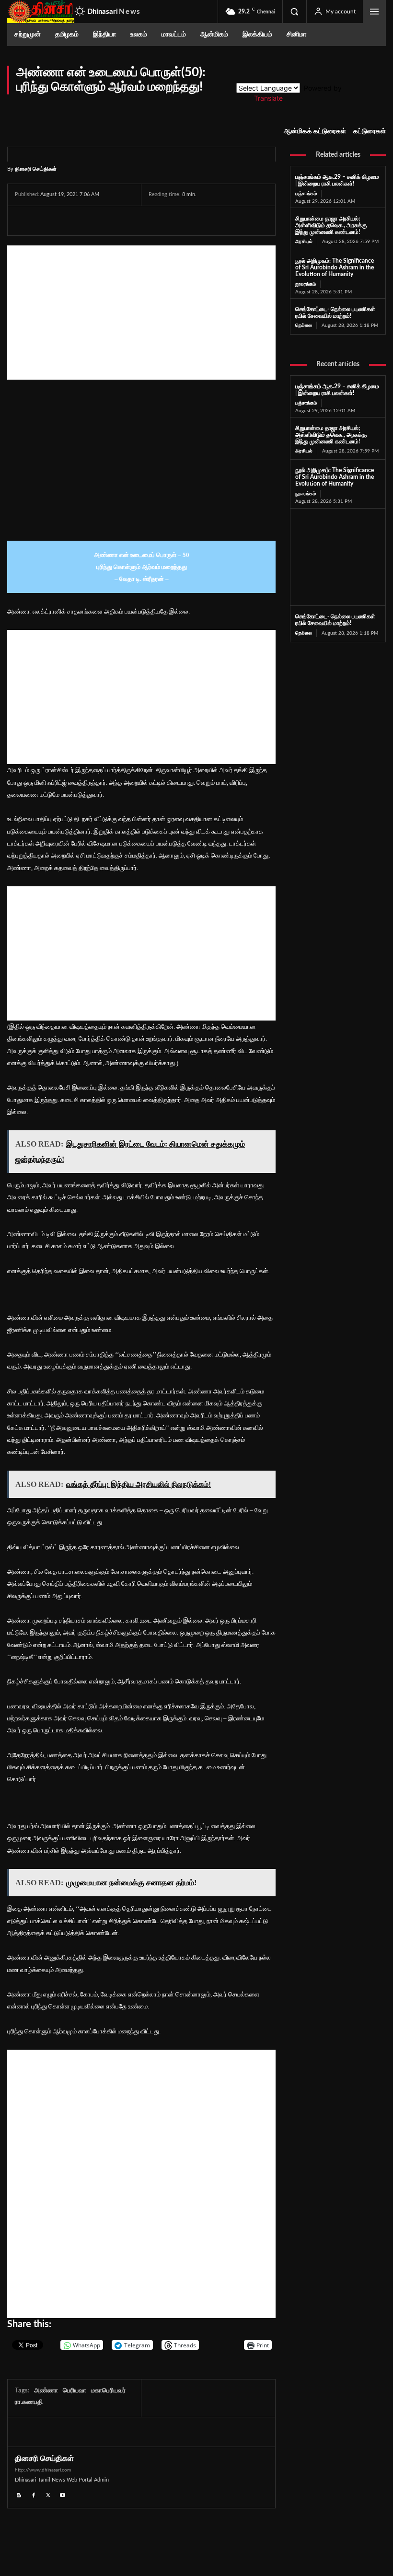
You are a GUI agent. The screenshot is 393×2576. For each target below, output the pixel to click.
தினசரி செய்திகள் (36, 168)
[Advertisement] (141, 313)
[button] (294, 12)
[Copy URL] (136, 220)
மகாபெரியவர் (108, 2391)
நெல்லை (304, 325)
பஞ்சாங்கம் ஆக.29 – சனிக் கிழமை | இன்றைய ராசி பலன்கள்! (337, 180)
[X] (46, 220)
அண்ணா (46, 2391)
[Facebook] (24, 220)
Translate (268, 98)
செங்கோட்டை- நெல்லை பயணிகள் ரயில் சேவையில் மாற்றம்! (335, 620)
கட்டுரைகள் (370, 131)
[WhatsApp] (69, 220)
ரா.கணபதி (29, 2402)
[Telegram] (91, 220)
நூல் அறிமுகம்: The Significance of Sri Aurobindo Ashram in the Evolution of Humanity (335, 267)
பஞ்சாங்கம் (306, 194)
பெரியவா (75, 2391)
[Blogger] (19, 2494)
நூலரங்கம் (306, 284)
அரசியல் (304, 242)
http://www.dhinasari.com (43, 2470)
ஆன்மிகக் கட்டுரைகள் (315, 131)
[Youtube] (63, 2494)
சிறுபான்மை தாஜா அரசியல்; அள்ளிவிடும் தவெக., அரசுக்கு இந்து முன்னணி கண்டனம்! (331, 225)
